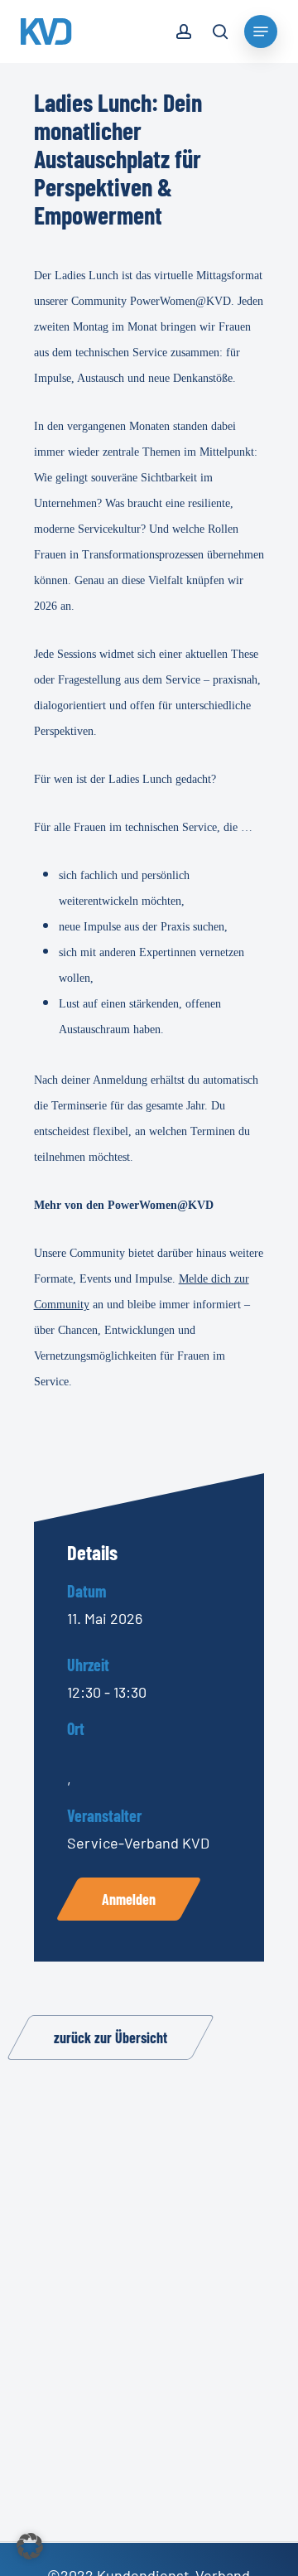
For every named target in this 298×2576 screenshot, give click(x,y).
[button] (30, 2546)
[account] (184, 34)
